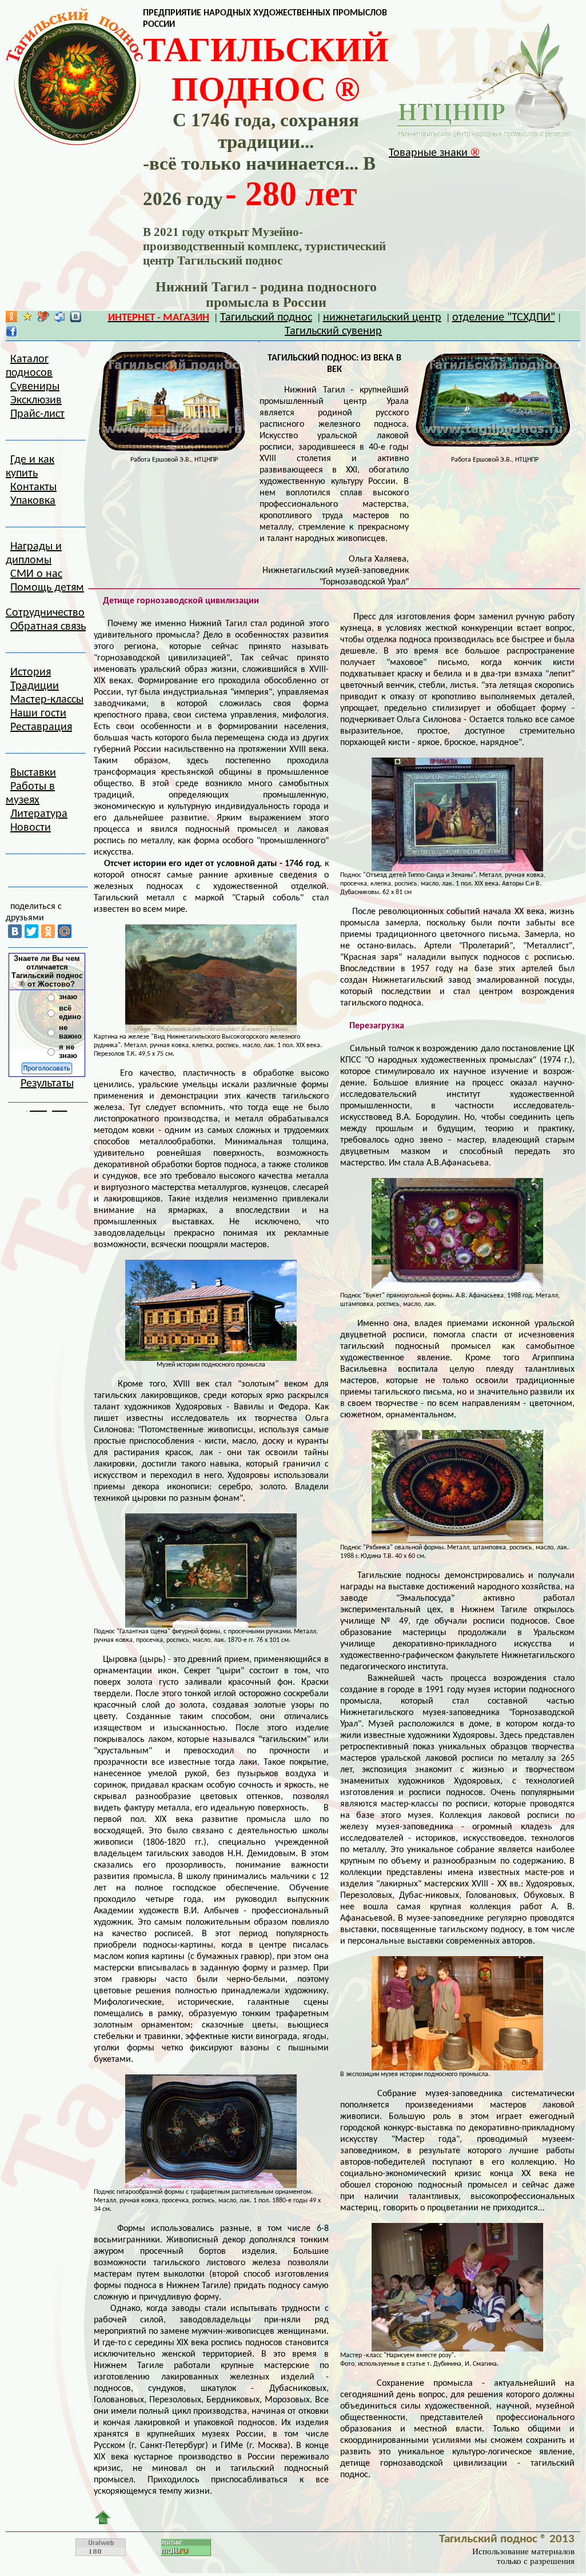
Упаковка (33, 501)
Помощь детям (47, 588)
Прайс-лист (37, 414)
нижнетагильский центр (382, 318)
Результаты (47, 1084)
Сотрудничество (45, 613)
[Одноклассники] (48, 931)
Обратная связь (48, 627)
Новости (31, 828)
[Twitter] (31, 931)
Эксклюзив (36, 400)
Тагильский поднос (266, 318)
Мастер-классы (47, 700)
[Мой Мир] (65, 931)
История (31, 672)
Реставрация (41, 727)
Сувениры (35, 387)
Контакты (33, 487)
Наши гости (38, 714)
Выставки (33, 773)
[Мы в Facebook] (11, 334)
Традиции (35, 686)
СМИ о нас (36, 574)
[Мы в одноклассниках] (11, 319)
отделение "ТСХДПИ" (504, 318)
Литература (39, 814)
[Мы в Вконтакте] (75, 319)
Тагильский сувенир (333, 331)
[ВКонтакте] (15, 931)
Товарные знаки (434, 153)
